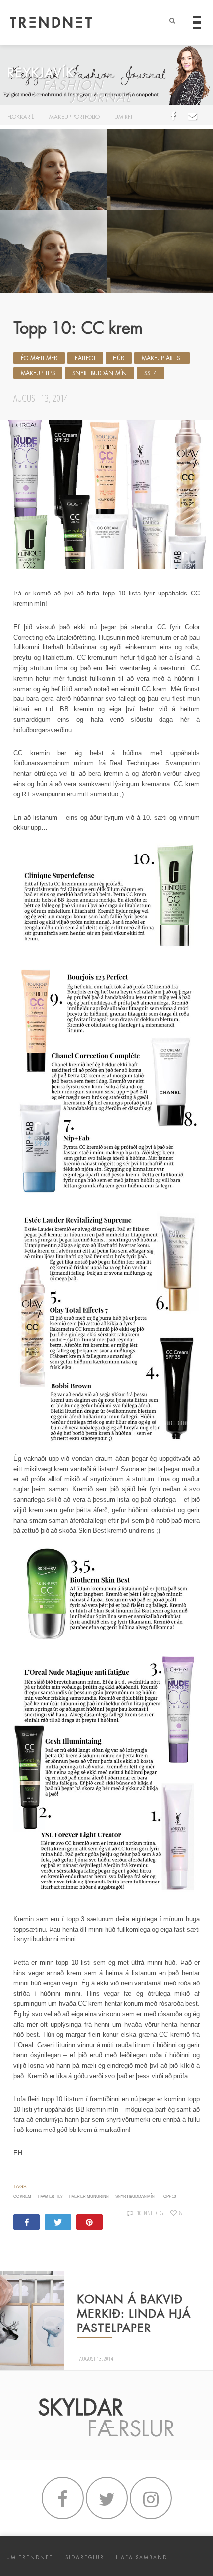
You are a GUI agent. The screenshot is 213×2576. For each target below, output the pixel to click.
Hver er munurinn (89, 2197)
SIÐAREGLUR (85, 2557)
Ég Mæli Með (39, 358)
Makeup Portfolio (74, 117)
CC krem (22, 2197)
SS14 (151, 373)
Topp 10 (168, 2197)
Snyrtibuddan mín (100, 373)
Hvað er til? (50, 2197)
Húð (119, 358)
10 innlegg (150, 2213)
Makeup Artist (162, 358)
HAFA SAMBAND (142, 2557)
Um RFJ (123, 117)
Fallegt (85, 358)
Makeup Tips (38, 373)
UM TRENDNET (30, 2557)
